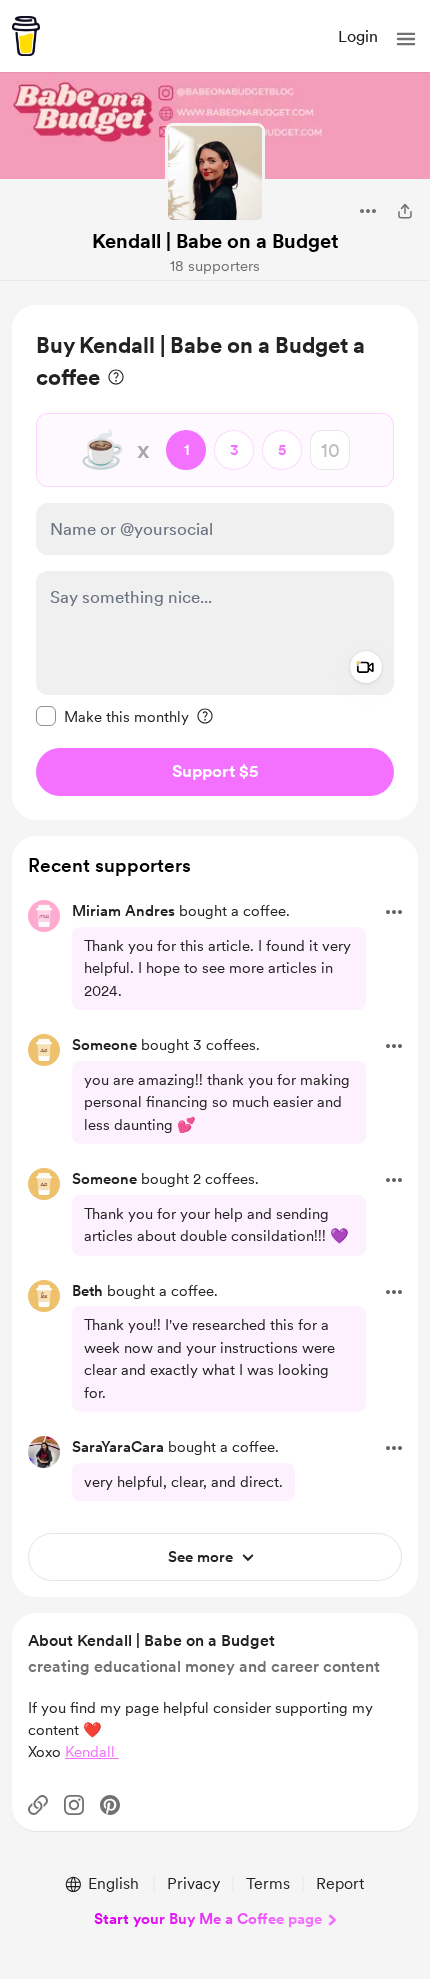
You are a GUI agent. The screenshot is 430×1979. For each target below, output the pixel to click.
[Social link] (38, 1805)
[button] (406, 39)
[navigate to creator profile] (215, 173)
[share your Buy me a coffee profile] (405, 211)
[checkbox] (112, 716)
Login (358, 36)
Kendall (92, 1752)
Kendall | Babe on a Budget (215, 241)
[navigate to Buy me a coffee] (26, 36)
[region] (215, 562)
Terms (268, 1883)
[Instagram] (74, 1805)
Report (340, 1883)
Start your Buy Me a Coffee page (208, 1919)
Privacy (193, 1883)
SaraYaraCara (118, 1447)
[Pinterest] (110, 1805)
